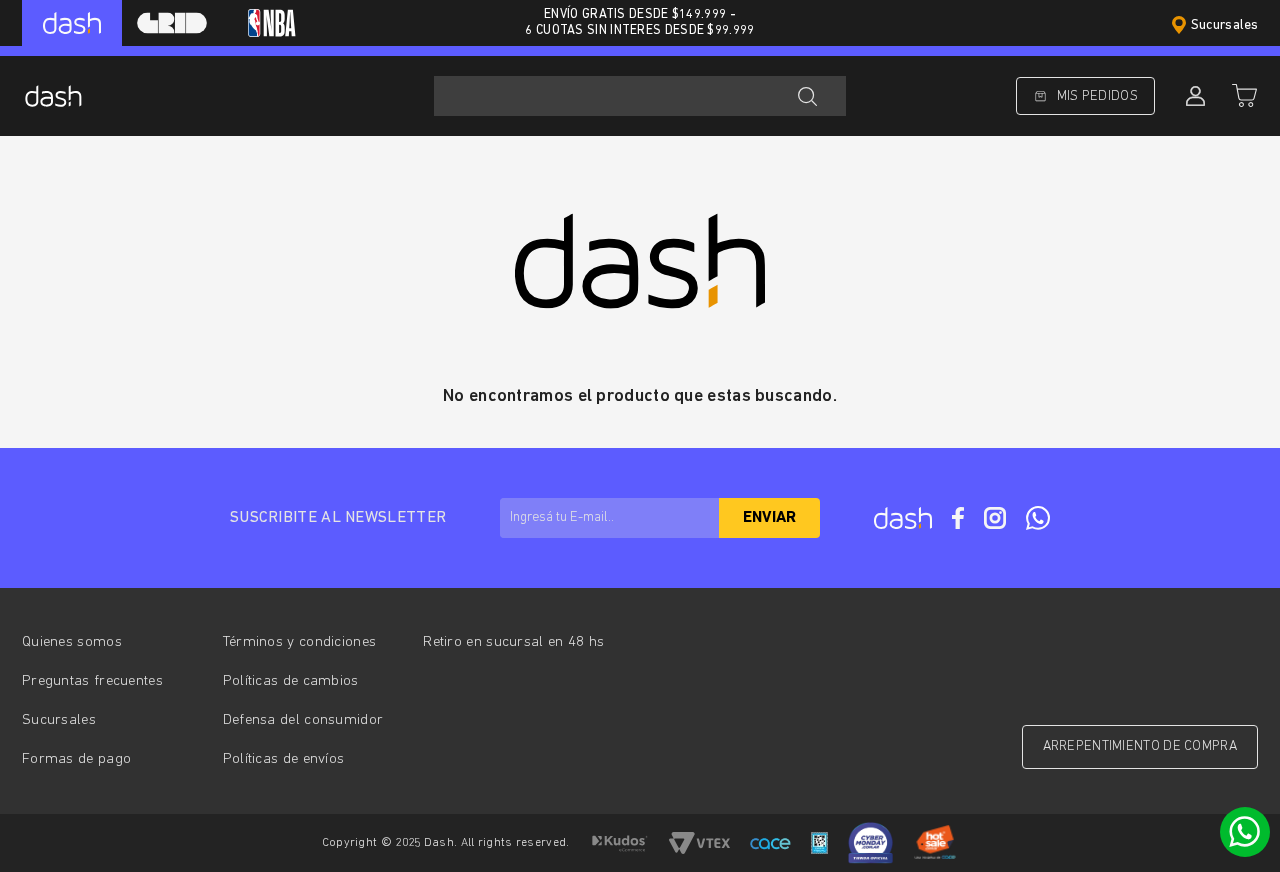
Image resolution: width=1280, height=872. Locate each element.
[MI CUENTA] (1193, 96)
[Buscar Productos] (807, 96)
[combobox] (640, 96)
